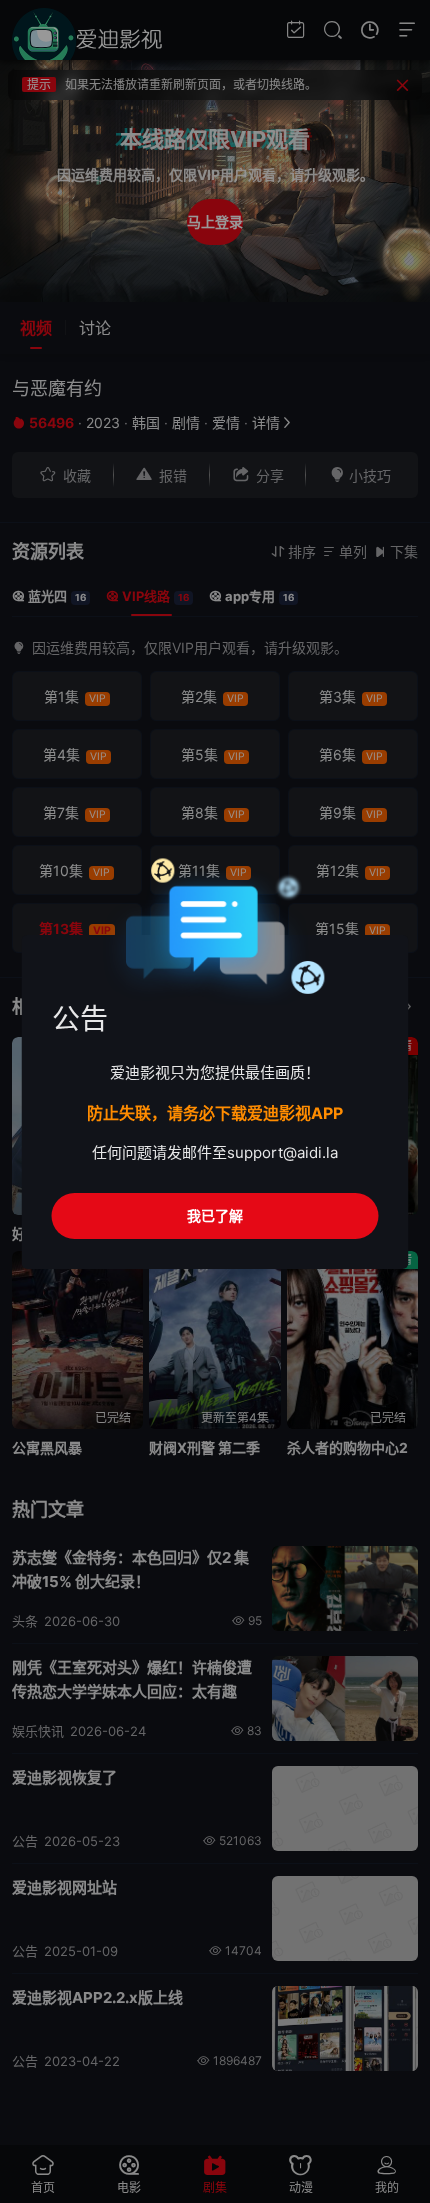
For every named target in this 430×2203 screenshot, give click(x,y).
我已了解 (215, 1215)
